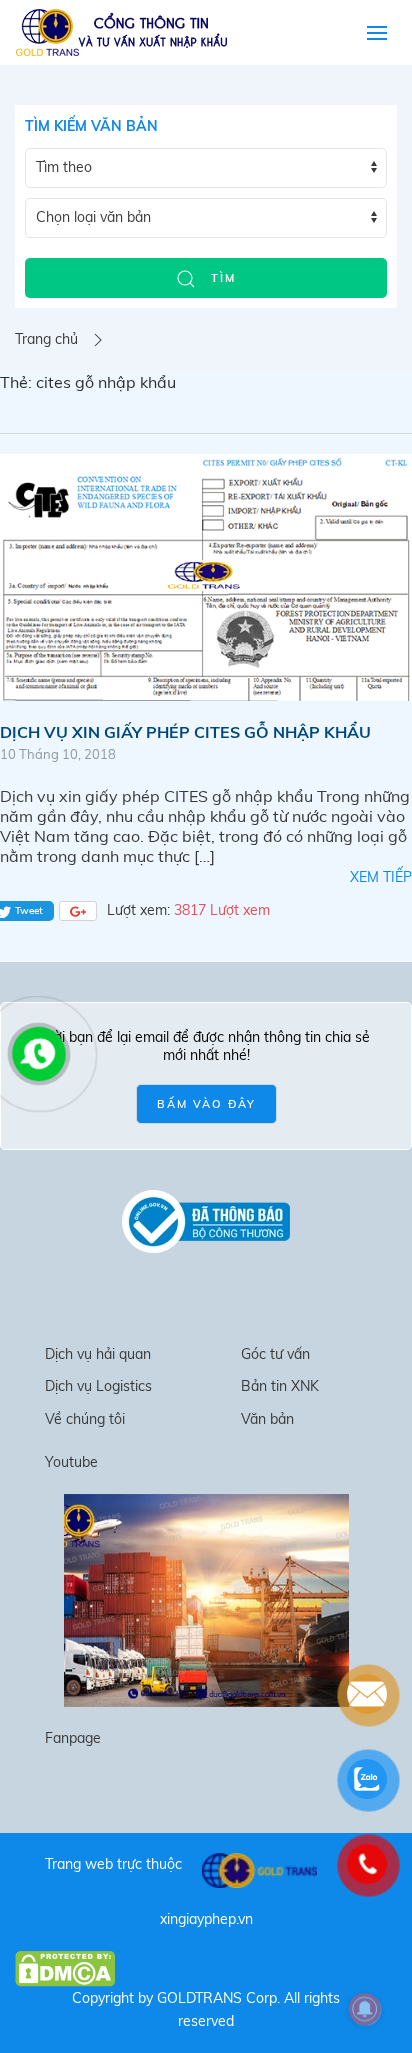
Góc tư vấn (275, 1354)
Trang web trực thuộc (113, 1864)
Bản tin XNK (280, 1386)
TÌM (221, 278)
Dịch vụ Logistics (98, 1386)
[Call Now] (37, 1052)
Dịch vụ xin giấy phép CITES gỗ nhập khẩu (185, 732)
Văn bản (267, 1419)
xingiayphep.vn (206, 1919)
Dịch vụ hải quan (98, 1354)
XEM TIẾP (381, 877)
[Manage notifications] (365, 2009)
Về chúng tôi (85, 1419)
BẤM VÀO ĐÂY (206, 1104)
